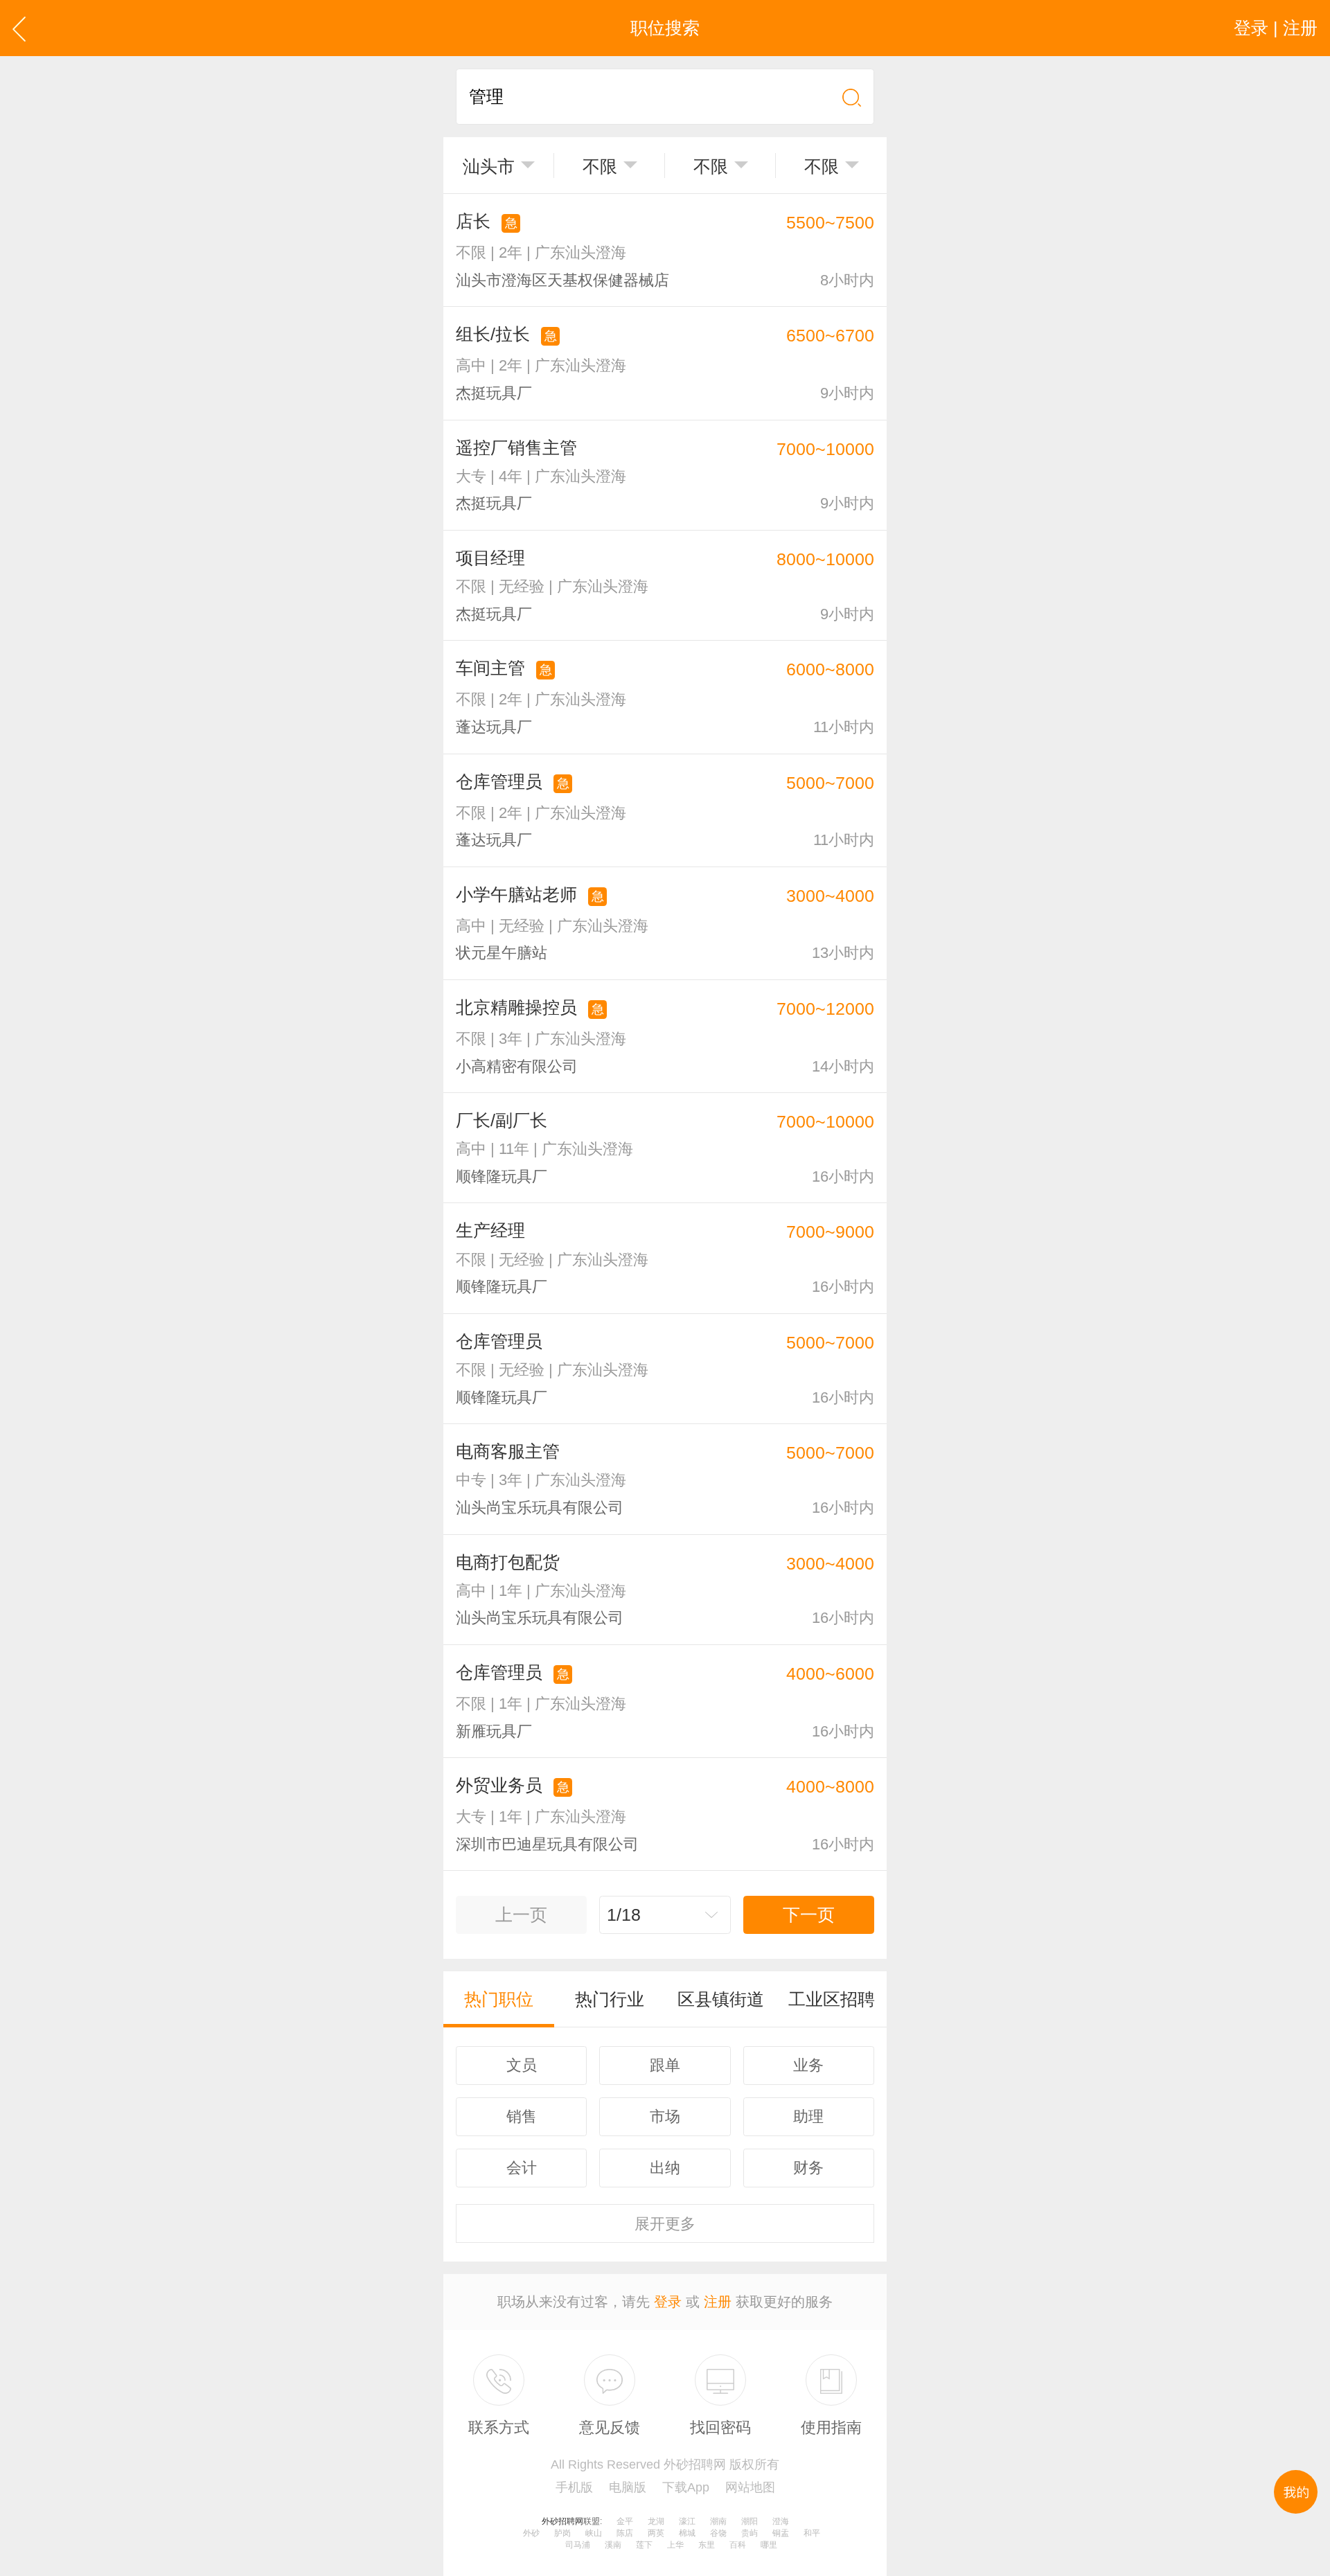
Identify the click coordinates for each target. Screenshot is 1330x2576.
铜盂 (781, 2533)
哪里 (769, 2545)
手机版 (574, 2487)
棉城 (687, 2533)
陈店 (625, 2533)
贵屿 (750, 2533)
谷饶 (718, 2533)
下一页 (809, 1915)
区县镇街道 (721, 1999)
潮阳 (750, 2521)
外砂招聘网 (562, 2521)
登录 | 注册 (1276, 28)
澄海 (781, 2521)
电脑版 (628, 2487)
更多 (665, 2224)
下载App (686, 2487)
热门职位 (499, 1999)
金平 (625, 2521)
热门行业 (610, 1999)
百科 (738, 2545)
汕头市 (489, 166)
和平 (812, 2533)
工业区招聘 (832, 1999)
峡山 (594, 2533)
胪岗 (562, 2533)
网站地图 (750, 2487)
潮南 (718, 2521)
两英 (656, 2533)
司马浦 (578, 2545)
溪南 (613, 2545)
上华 (675, 2545)
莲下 (644, 2545)
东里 (707, 2545)
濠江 (687, 2521)
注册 (718, 2302)
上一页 (521, 1915)
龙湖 (656, 2521)
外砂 (531, 2533)
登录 (668, 2302)
